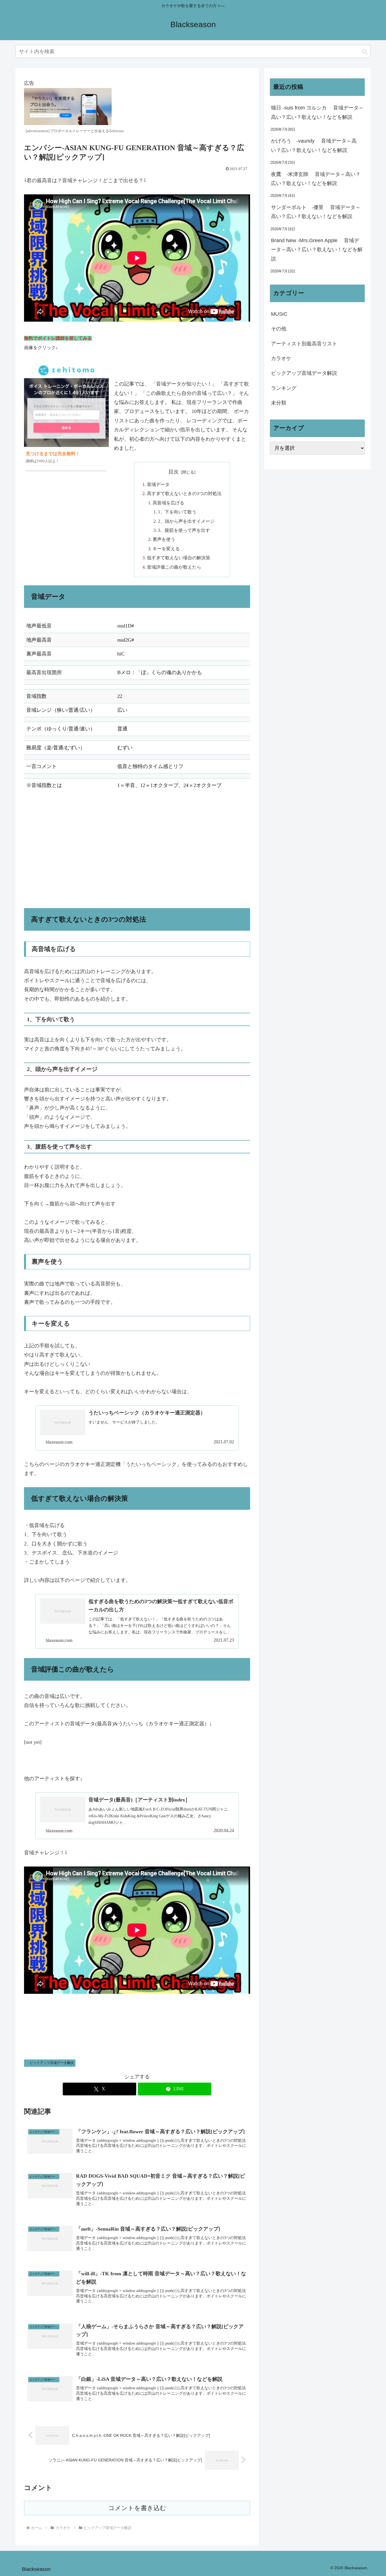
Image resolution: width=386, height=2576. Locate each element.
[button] (365, 52)
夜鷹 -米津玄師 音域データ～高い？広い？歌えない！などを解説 (316, 179)
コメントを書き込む (137, 2508)
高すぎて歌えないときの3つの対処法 (184, 494)
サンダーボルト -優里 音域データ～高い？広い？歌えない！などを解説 (316, 212)
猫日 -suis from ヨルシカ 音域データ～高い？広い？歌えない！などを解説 (317, 112)
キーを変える (166, 549)
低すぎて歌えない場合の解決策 (179, 558)
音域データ (158, 485)
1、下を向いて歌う (177, 512)
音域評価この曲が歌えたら (174, 567)
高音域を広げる (168, 503)
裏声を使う (164, 539)
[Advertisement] (137, 850)
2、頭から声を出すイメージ (186, 521)
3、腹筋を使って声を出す (184, 530)
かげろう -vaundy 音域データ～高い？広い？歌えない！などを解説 (314, 145)
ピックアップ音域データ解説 (52, 2063)
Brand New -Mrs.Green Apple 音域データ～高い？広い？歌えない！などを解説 (317, 250)
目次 (174, 472)
